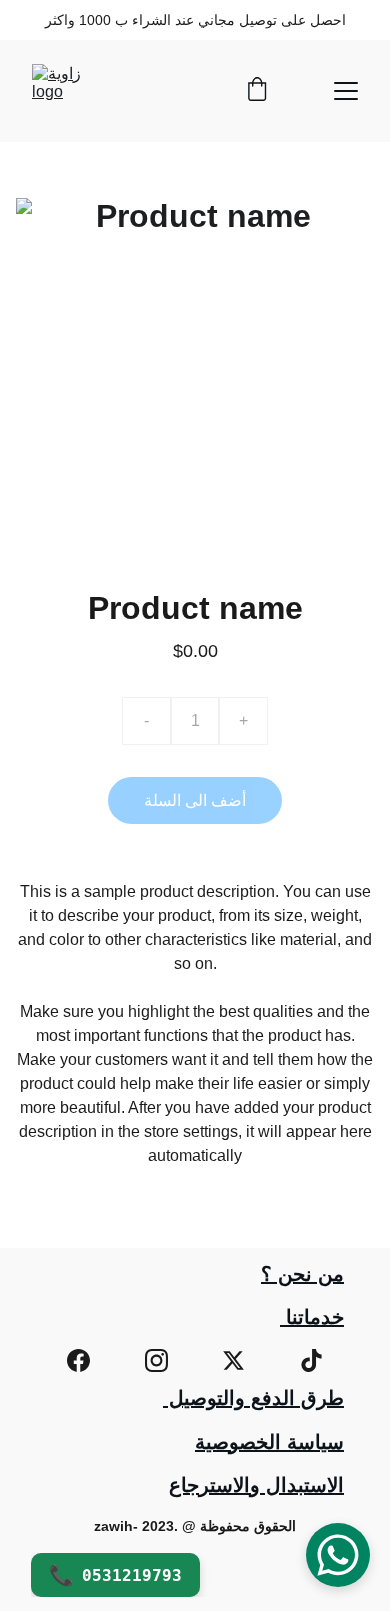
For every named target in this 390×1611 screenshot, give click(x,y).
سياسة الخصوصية (269, 1442)
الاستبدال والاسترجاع (256, 1485)
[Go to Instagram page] (156, 1360)
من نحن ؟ (302, 1274)
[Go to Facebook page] (78, 1360)
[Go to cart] (257, 91)
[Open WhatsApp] (338, 1555)
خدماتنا (312, 1317)
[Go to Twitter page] (233, 1360)
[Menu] (346, 91)
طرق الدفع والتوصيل (253, 1398)
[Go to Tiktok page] (311, 1360)
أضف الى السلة (195, 800)
